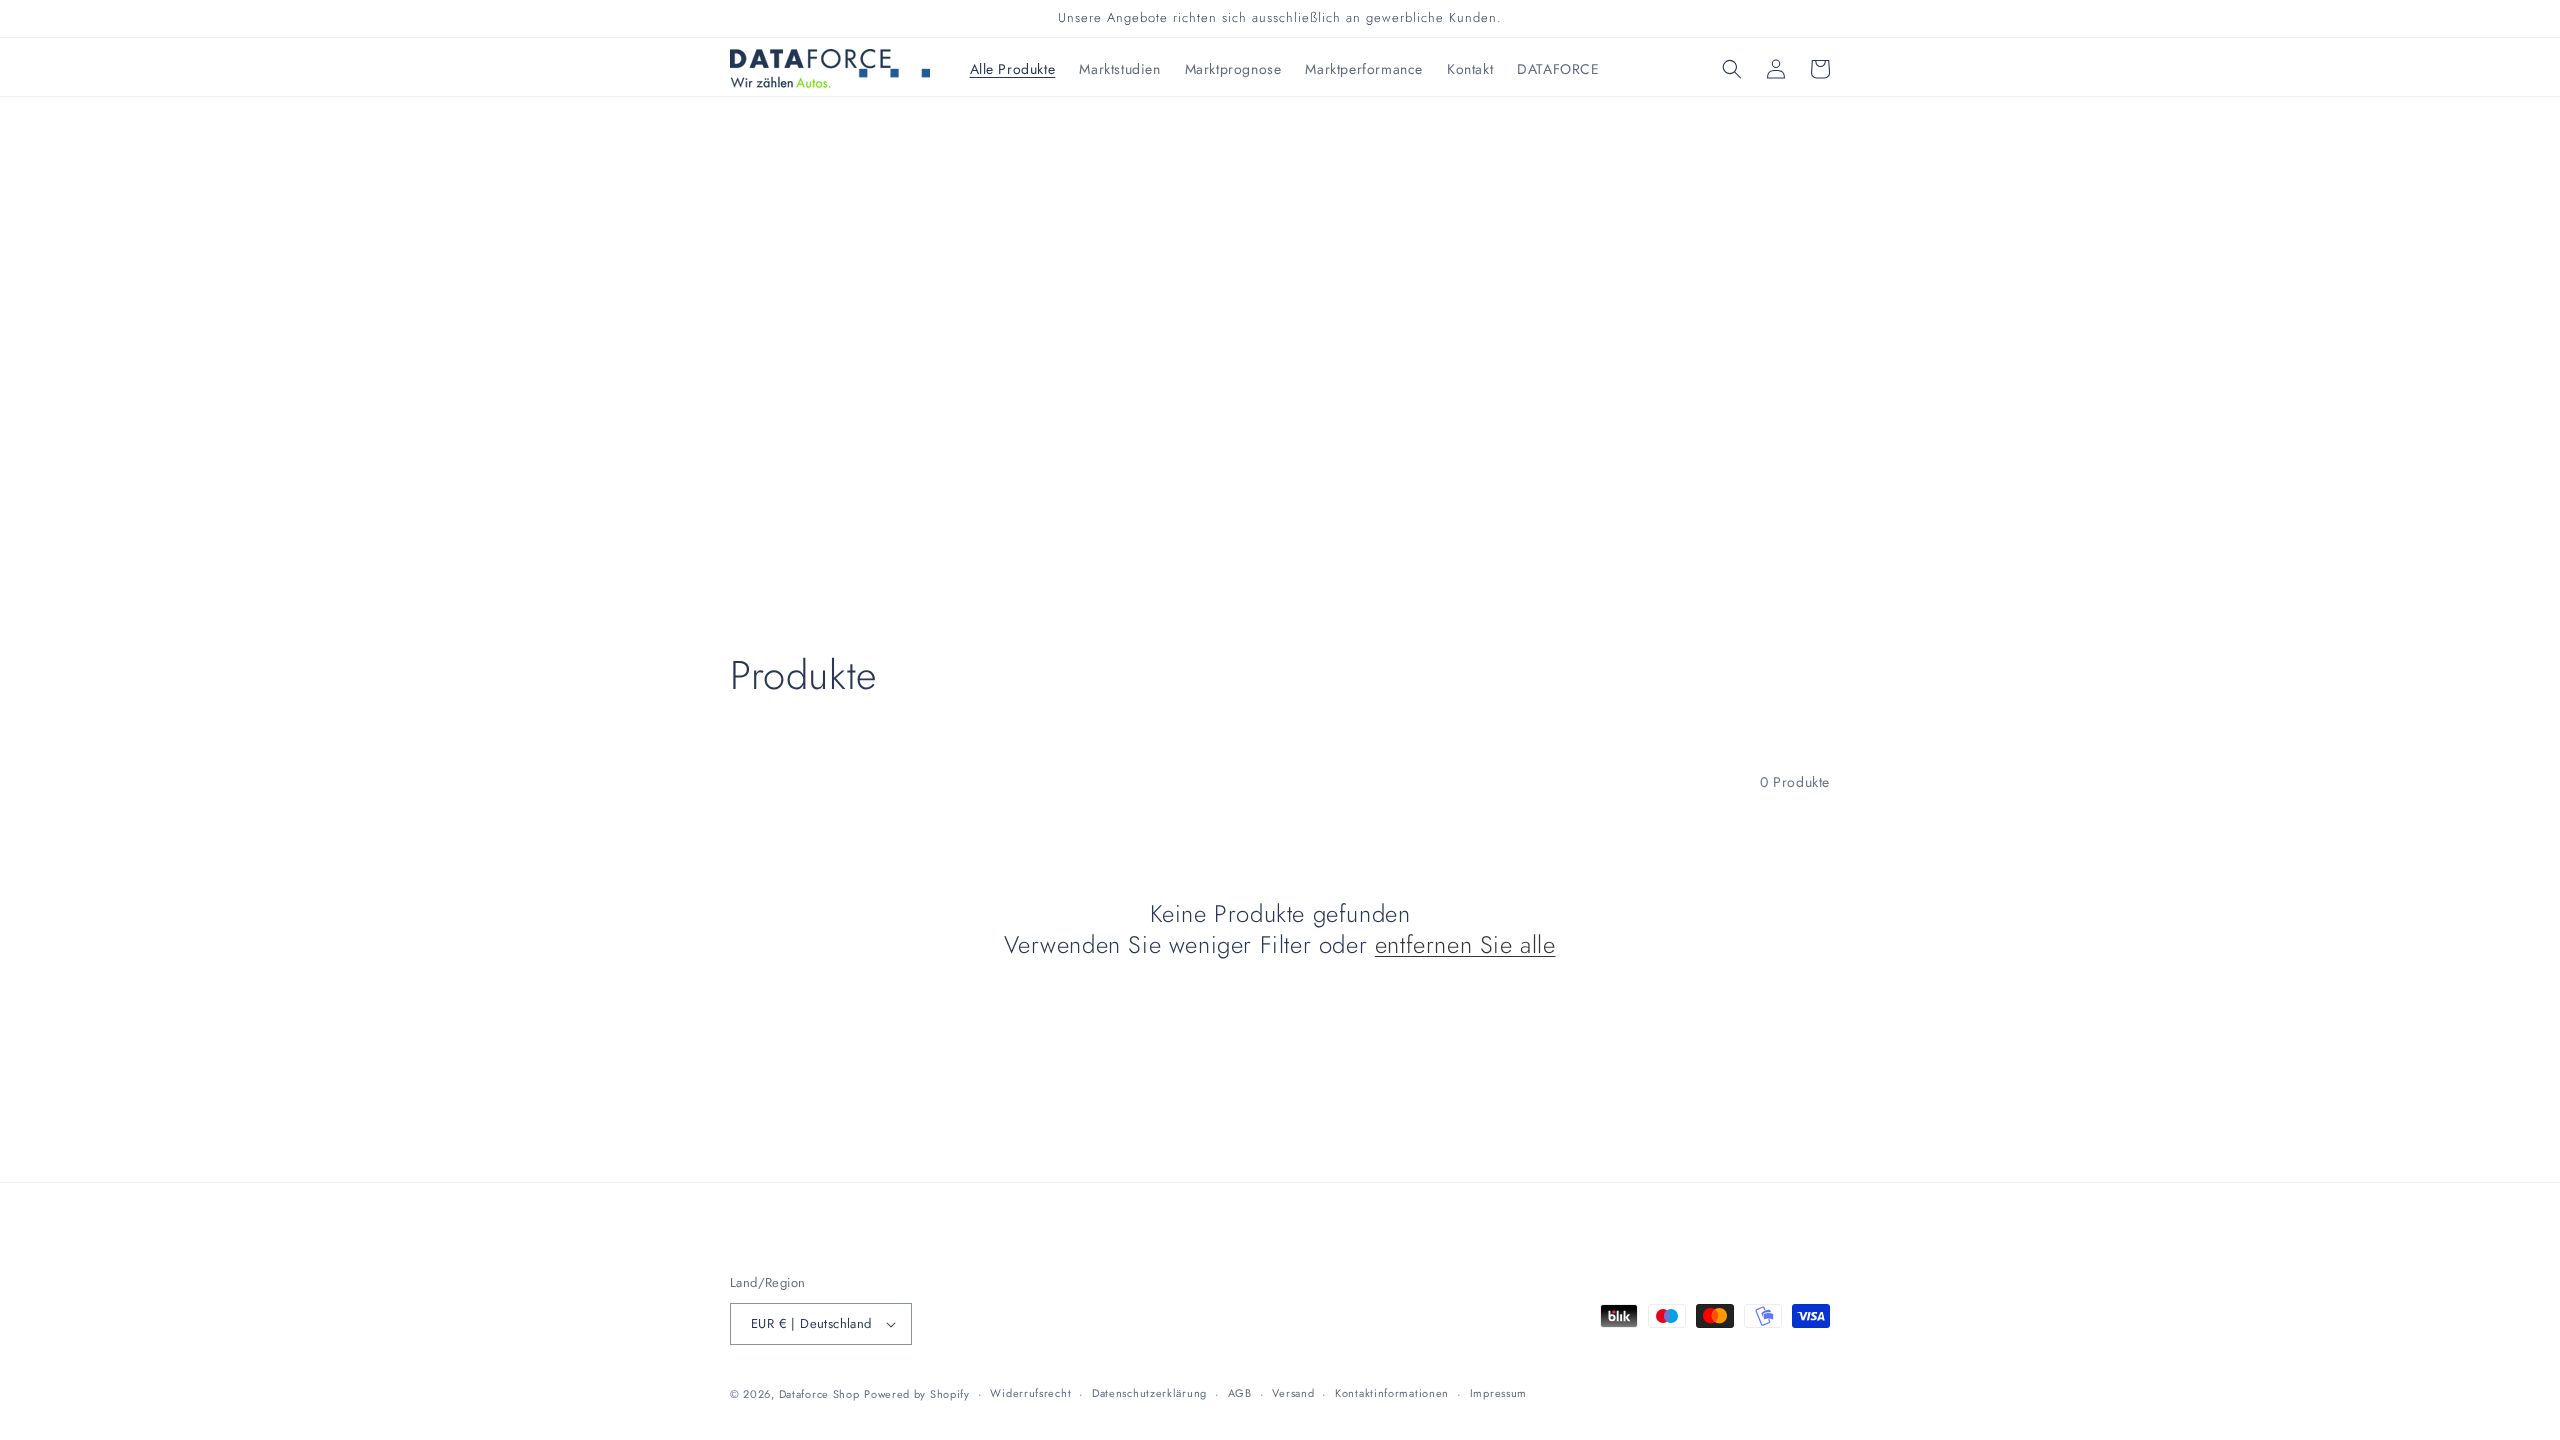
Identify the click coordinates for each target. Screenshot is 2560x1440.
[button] (1732, 69)
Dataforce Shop (819, 1394)
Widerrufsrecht (1030, 1393)
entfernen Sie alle (1465, 944)
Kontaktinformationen (1392, 1393)
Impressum (1498, 1393)
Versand (1293, 1393)
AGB (1240, 1393)
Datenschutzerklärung (1149, 1393)
